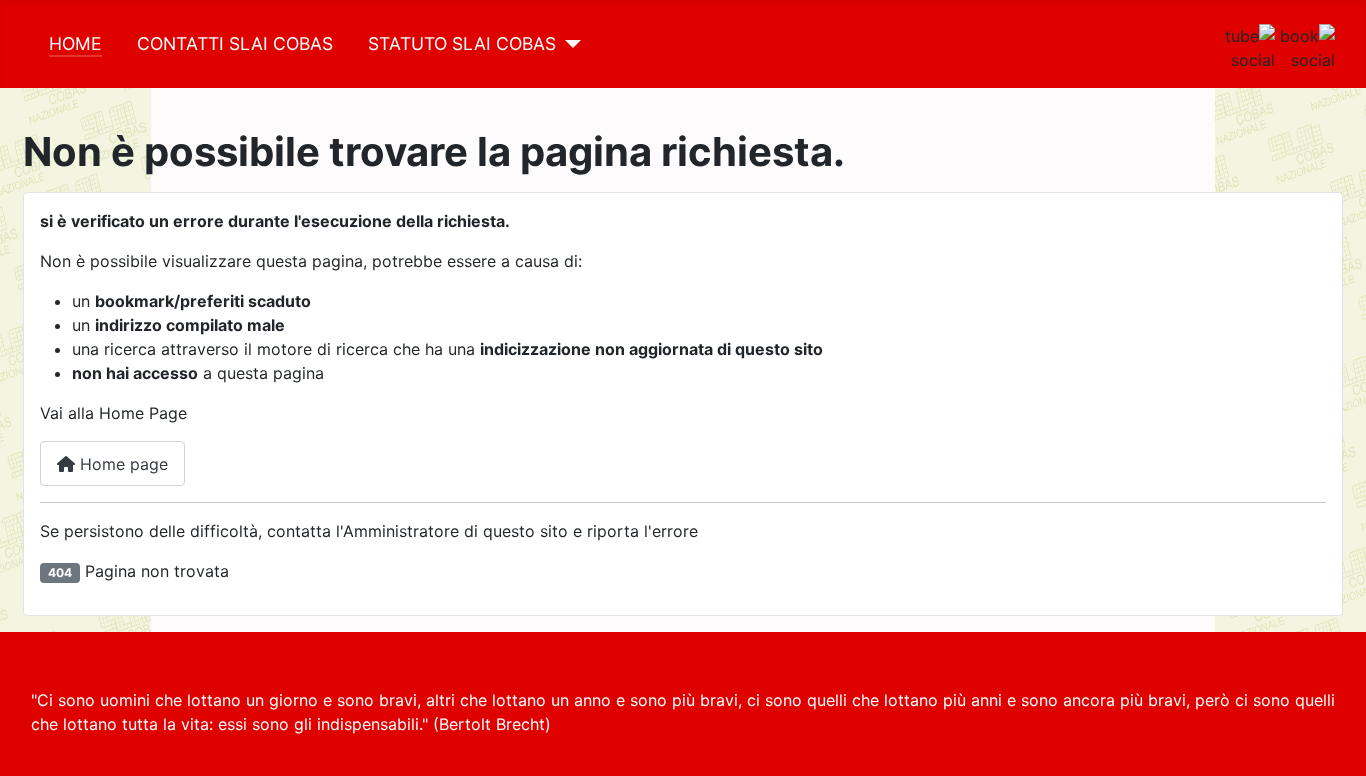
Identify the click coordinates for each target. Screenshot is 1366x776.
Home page (121, 464)
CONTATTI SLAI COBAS (235, 43)
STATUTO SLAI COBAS (462, 43)
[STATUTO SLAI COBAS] (568, 44)
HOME (75, 43)
